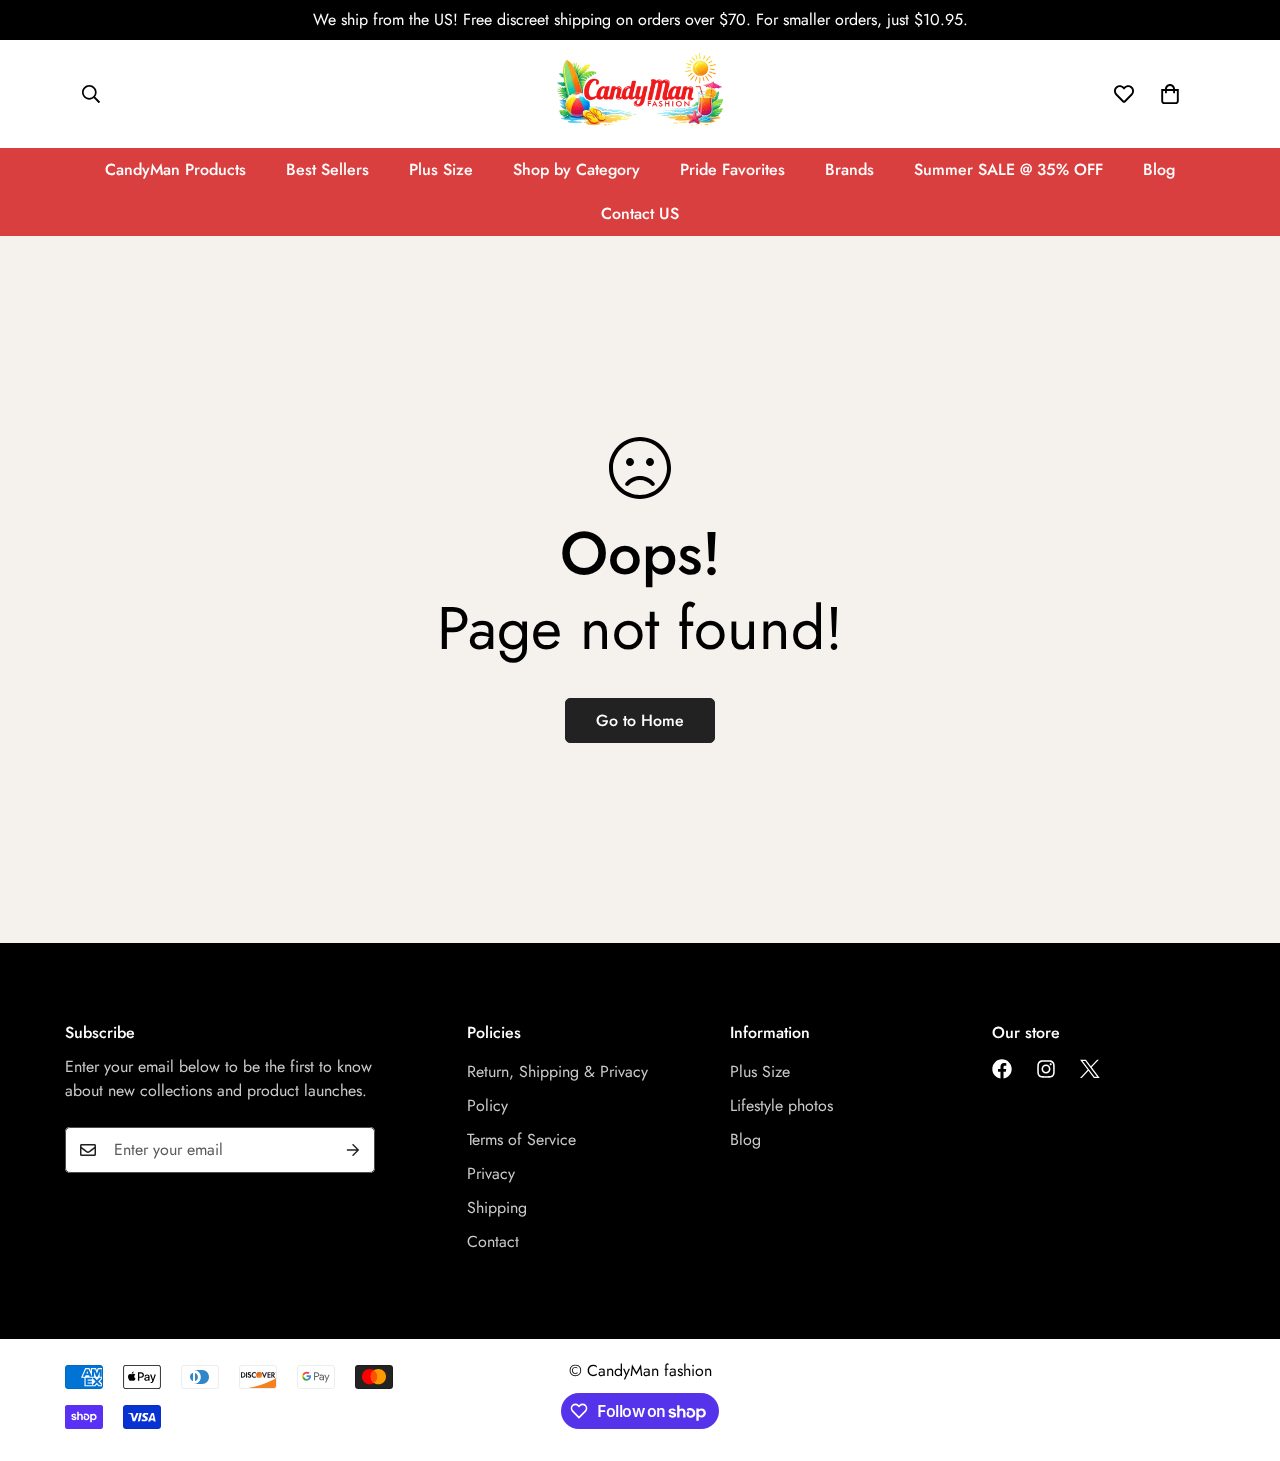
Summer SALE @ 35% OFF (1008, 169)
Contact (493, 1241)
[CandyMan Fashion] (640, 94)
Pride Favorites (732, 169)
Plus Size (441, 169)
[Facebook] (1002, 1069)
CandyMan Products (175, 169)
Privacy (491, 1173)
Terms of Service (521, 1139)
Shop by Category (576, 169)
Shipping (497, 1207)
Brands (849, 169)
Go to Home (640, 720)
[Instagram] (1046, 1069)
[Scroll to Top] (1241, 1352)
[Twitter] (1090, 1069)
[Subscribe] (353, 1150)
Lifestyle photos (781, 1105)
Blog (1159, 169)
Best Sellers (327, 169)
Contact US (640, 213)
